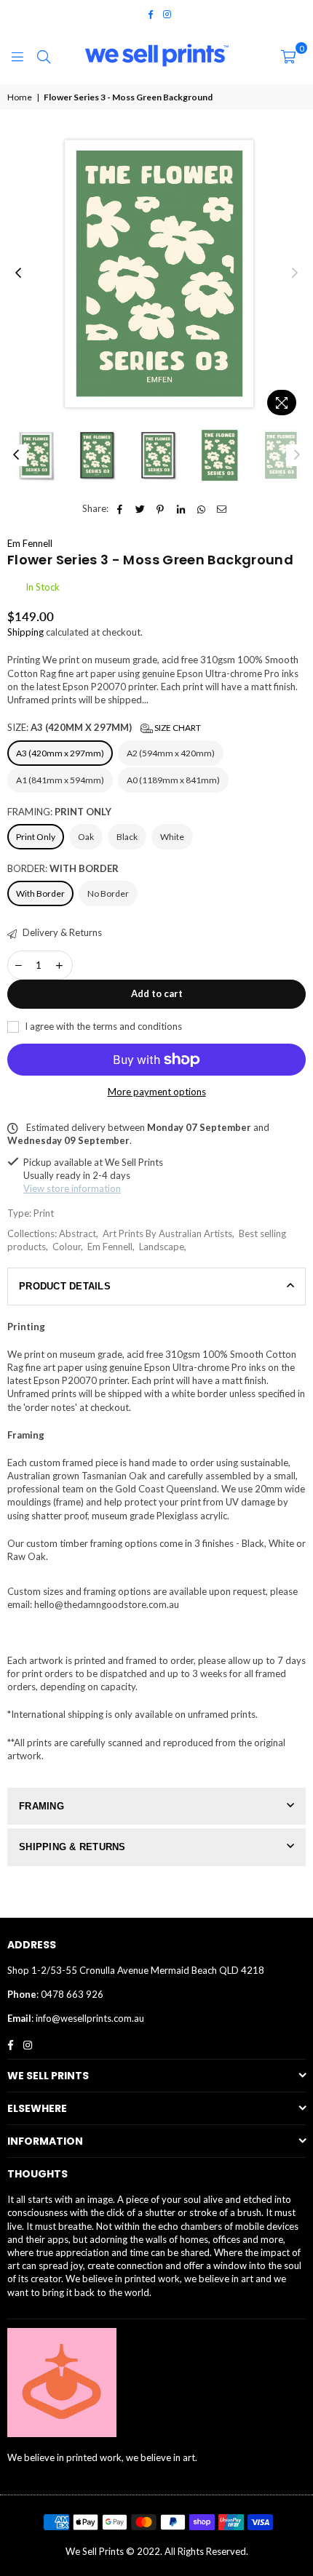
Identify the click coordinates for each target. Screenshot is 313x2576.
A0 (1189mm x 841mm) (173, 780)
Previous (18, 273)
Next (295, 273)
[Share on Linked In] (181, 508)
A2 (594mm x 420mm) (171, 753)
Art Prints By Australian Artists (167, 1233)
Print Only (36, 837)
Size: (104, 727)
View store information (72, 1188)
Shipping (25, 632)
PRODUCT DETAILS (65, 1286)
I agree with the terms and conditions (102, 1026)
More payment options (157, 1092)
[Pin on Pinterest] (161, 508)
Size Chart (177, 728)
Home (20, 97)
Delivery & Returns (61, 932)
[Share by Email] (222, 508)
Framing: (59, 812)
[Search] (44, 55)
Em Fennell (30, 543)
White (172, 837)
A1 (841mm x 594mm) (60, 780)
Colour (67, 1247)
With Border (40, 893)
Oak (86, 837)
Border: (63, 868)
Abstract (78, 1233)
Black (127, 837)
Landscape (162, 1247)
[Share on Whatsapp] (201, 508)
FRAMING (41, 1806)
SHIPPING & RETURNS (72, 1847)
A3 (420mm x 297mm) (60, 753)
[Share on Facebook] (120, 508)
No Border (108, 893)
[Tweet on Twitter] (140, 508)
